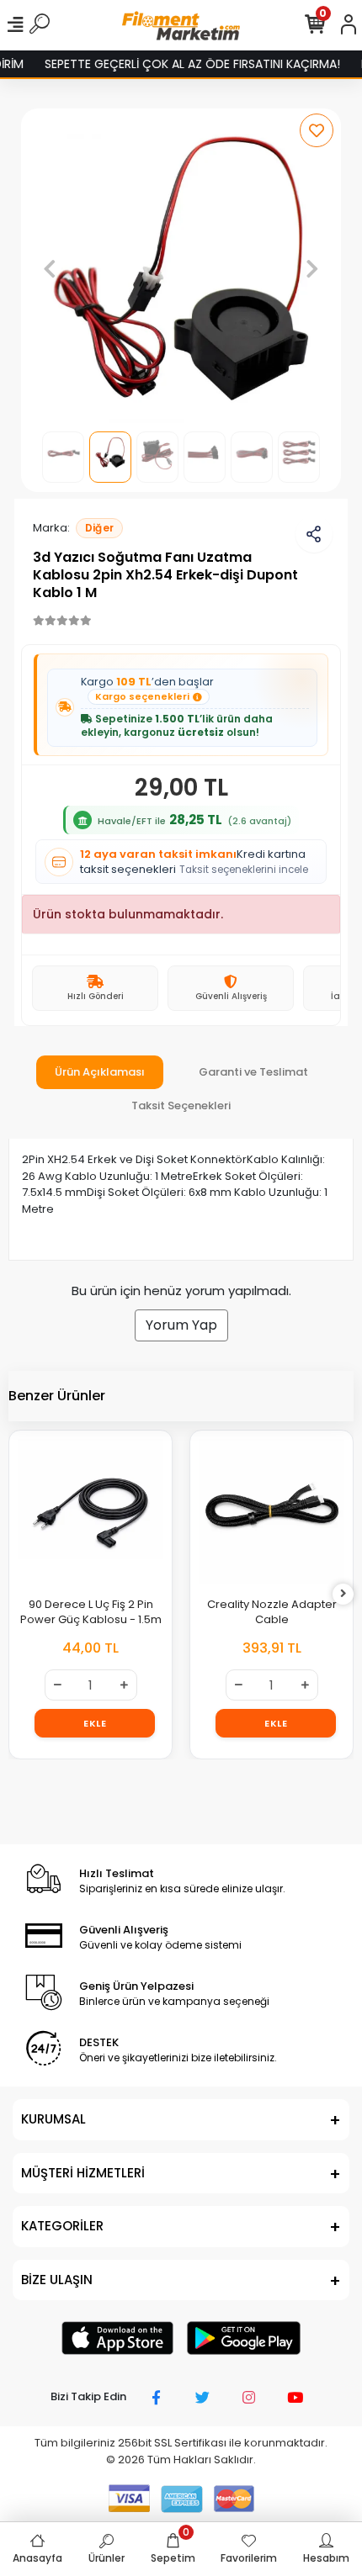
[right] (343, 1594)
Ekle (95, 1723)
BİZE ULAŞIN (57, 2280)
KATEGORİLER (62, 2226)
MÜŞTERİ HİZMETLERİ (83, 2173)
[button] (49, 268)
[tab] (100, 1072)
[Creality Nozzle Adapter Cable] (271, 1512)
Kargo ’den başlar (147, 689)
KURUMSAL (53, 2119)
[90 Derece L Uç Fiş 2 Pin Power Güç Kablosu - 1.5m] (90, 1512)
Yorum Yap (181, 1325)
